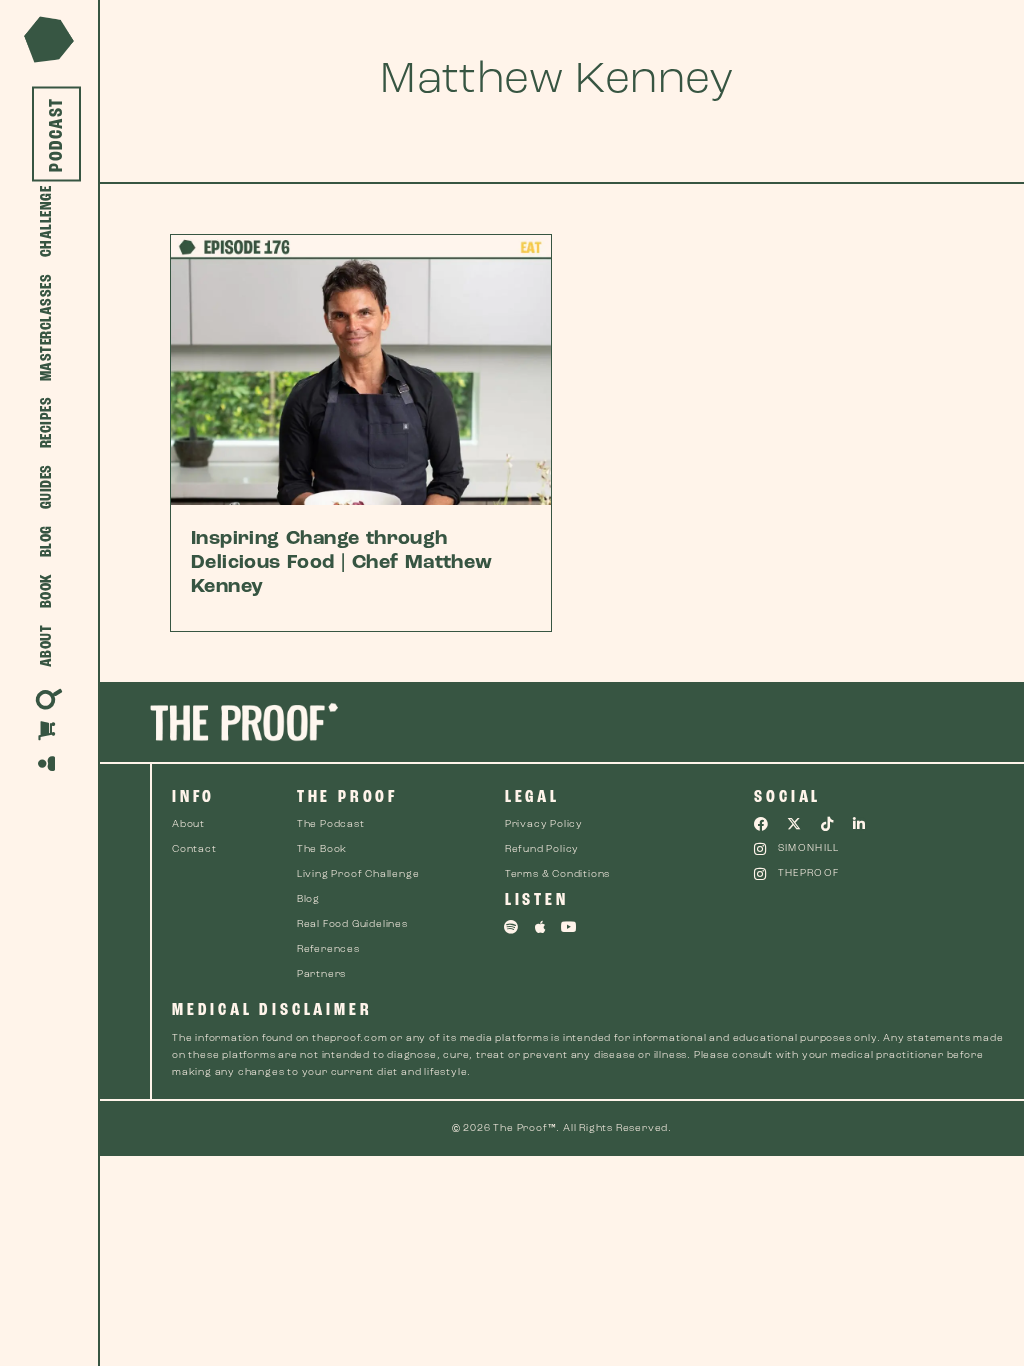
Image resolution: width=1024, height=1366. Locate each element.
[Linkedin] (860, 824)
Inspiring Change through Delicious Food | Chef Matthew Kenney (342, 563)
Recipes (46, 423)
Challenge (46, 222)
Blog (46, 542)
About (46, 646)
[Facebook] (761, 824)
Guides (46, 487)
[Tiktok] (827, 824)
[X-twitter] (794, 824)
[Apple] (541, 927)
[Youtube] (569, 927)
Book (46, 591)
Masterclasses (46, 328)
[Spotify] (512, 927)
